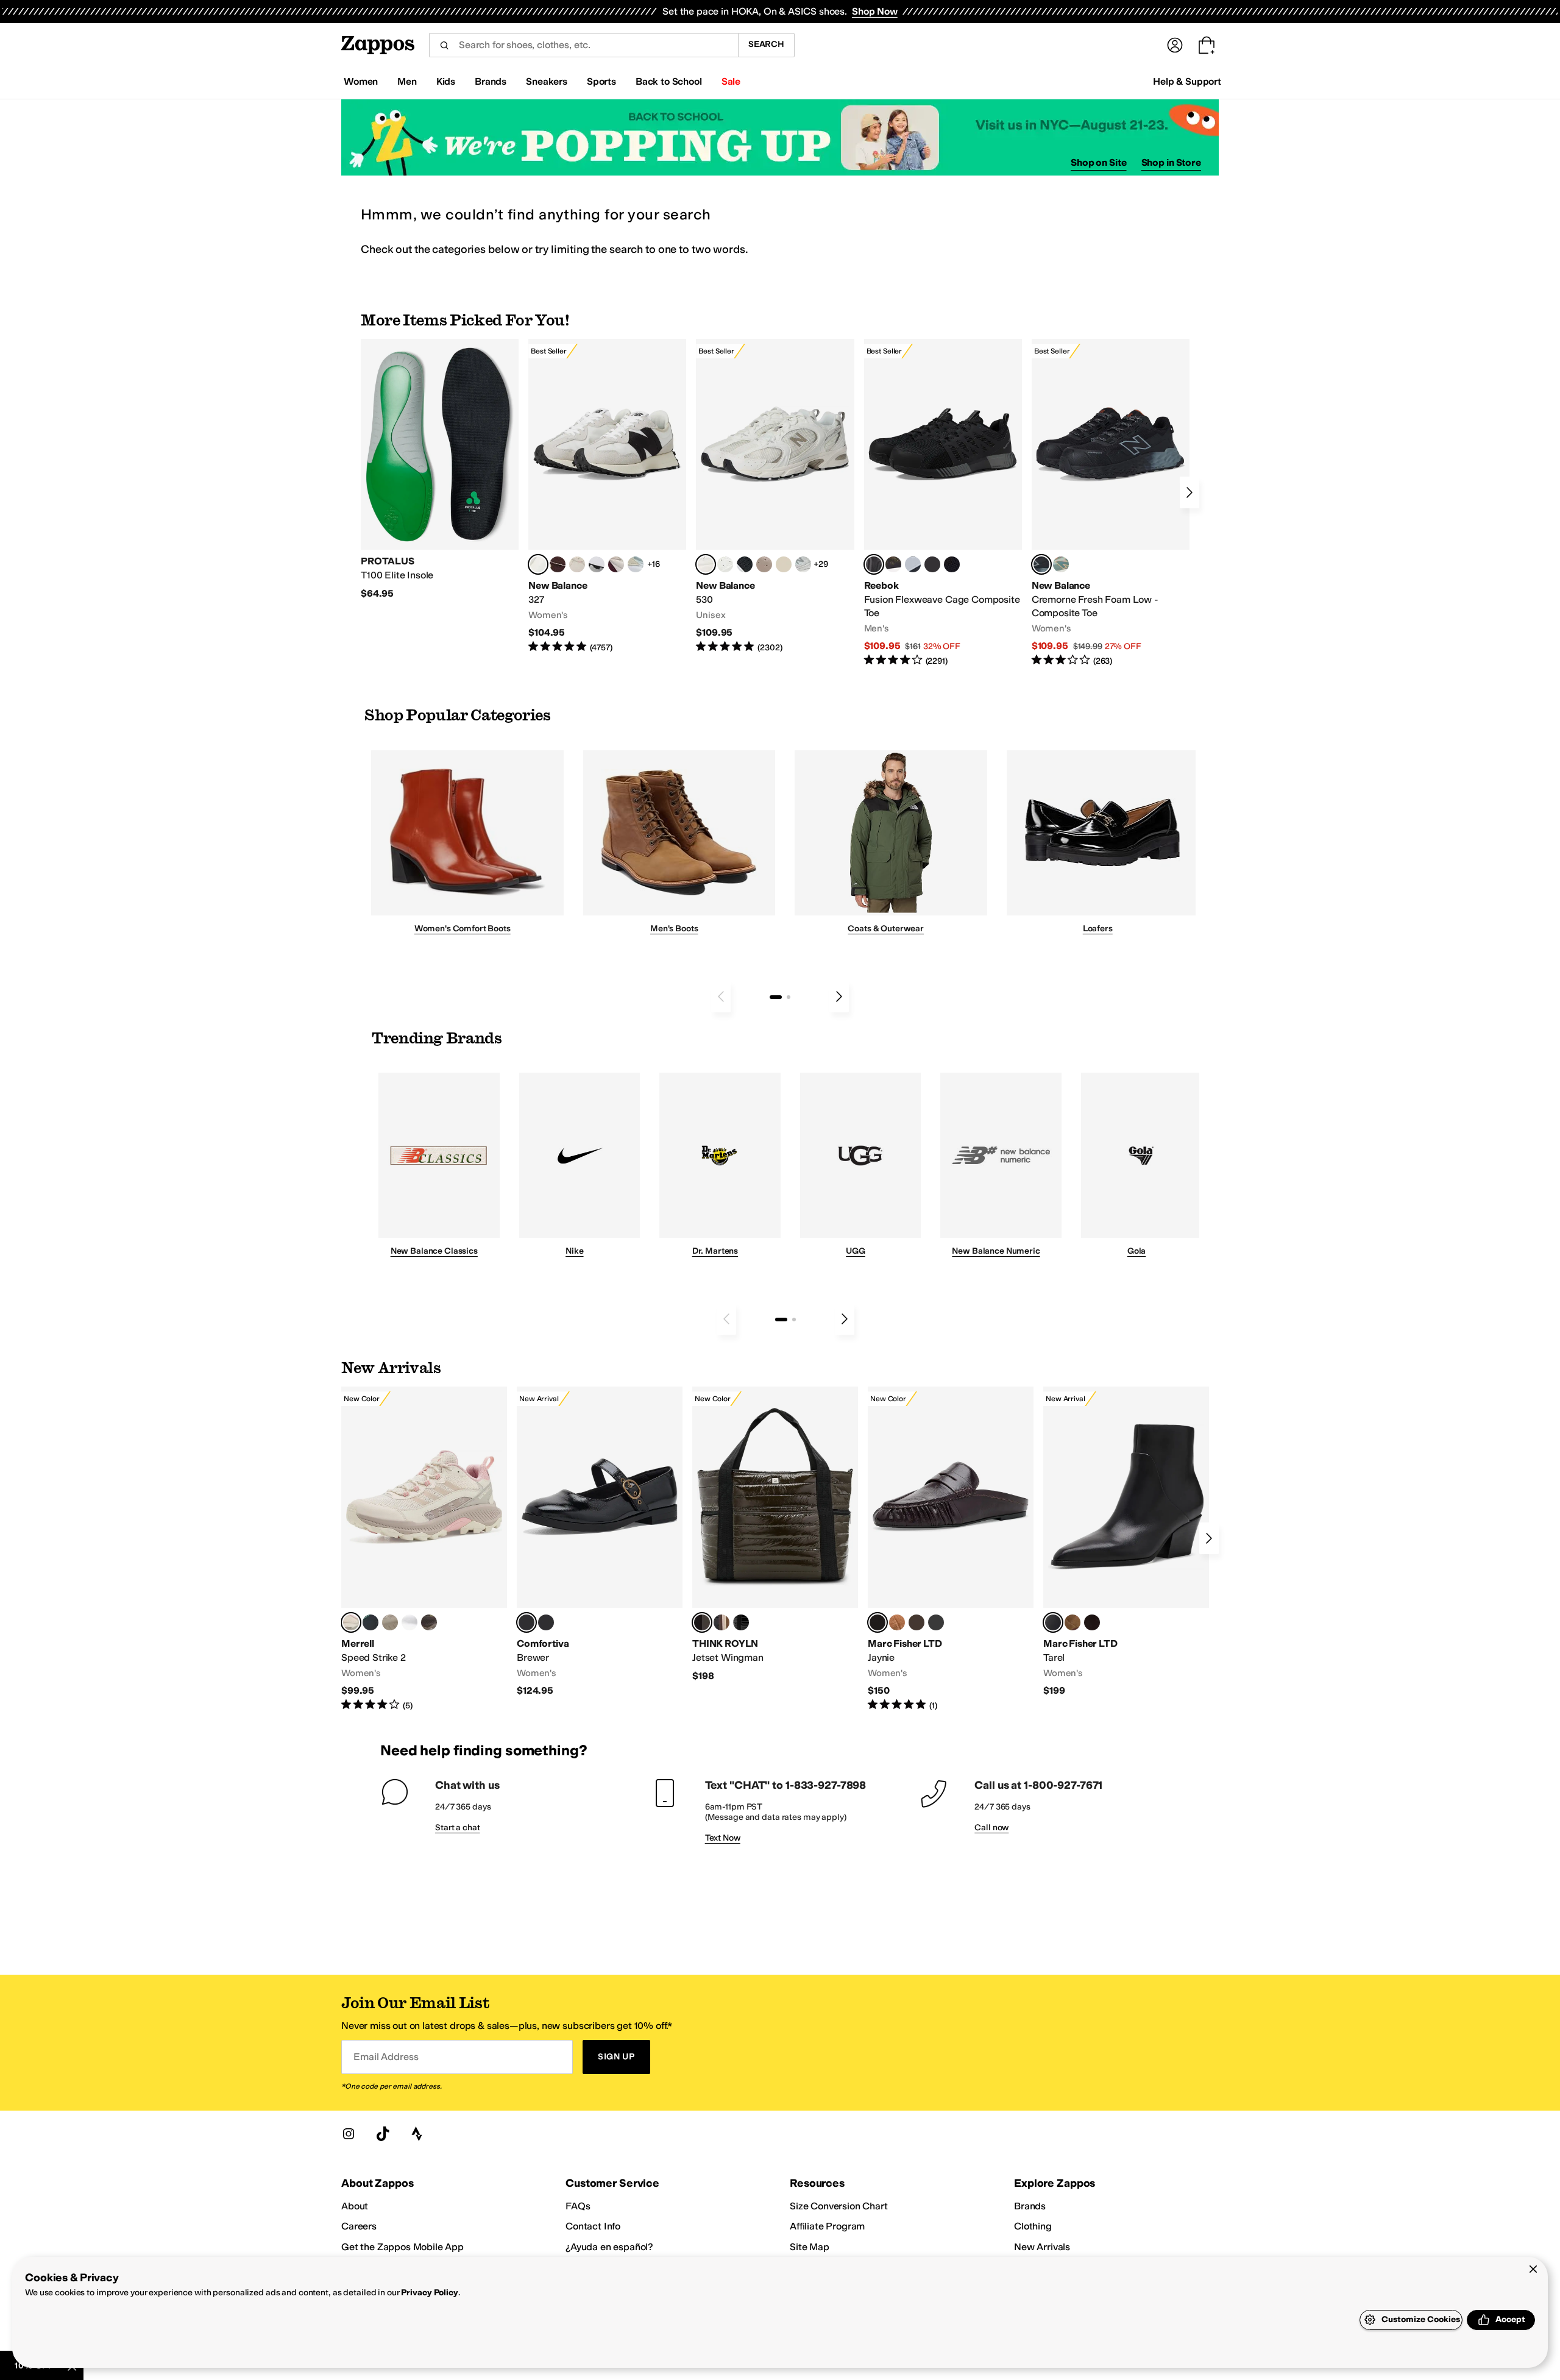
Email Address (386, 2057)
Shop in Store (1171, 162)
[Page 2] (789, 997)
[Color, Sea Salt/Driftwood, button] (764, 564)
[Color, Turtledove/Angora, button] (784, 564)
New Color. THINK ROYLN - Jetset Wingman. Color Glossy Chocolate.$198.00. (775, 1534)
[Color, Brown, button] (893, 564)
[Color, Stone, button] (390, 1622)
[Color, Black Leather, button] (936, 1622)
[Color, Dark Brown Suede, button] (916, 1622)
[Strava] (417, 2134)
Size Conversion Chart (839, 2206)
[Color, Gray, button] (913, 564)
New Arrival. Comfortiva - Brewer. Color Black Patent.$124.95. (600, 1542)
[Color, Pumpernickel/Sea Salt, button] (558, 564)
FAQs (578, 2206)
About (355, 2206)
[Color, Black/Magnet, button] (745, 564)
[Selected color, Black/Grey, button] (874, 564)
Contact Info (593, 2226)
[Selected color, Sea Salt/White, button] (538, 564)
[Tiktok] (383, 2134)
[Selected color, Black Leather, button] (1053, 1622)
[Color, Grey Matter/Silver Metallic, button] (803, 564)
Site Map (810, 2247)
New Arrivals (1042, 2247)
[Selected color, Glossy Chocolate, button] (702, 1622)
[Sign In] (1175, 45)
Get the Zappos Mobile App (402, 2247)
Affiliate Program (827, 2226)
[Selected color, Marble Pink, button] (351, 1622)
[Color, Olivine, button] (429, 1622)
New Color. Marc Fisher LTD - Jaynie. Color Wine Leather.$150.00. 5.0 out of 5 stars (951, 1549)
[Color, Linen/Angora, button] (577, 564)
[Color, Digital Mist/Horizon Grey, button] (597, 564)
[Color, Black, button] (546, 1622)
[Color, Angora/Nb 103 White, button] (636, 564)
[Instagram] (349, 2134)
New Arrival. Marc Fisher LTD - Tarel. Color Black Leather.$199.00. (1126, 1542)
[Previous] (721, 996)
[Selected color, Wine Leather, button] (877, 1622)
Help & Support (1187, 81)
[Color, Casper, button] (409, 1622)
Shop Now (875, 11)
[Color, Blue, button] (932, 564)
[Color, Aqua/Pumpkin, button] (1061, 564)
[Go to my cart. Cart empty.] (1207, 45)
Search (766, 44)
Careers (359, 2226)
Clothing (1033, 2226)
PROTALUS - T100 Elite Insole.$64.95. (440, 469)
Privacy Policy (429, 2293)
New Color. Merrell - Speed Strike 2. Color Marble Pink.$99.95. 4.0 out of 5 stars (424, 1549)
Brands (1030, 2206)
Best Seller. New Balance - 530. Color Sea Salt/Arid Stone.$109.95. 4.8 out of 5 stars (775, 496)
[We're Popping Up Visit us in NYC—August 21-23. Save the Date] (780, 137)
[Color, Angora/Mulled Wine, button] (616, 564)
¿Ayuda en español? (609, 2247)
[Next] (1189, 492)
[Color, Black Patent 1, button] (721, 1622)
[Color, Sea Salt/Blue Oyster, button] (725, 564)
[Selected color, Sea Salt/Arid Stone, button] (706, 564)
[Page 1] (776, 997)
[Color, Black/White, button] (952, 564)
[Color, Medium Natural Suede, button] (897, 1622)
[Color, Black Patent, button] (741, 1622)
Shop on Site (1099, 162)
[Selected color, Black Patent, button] (526, 1622)
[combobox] (583, 45)
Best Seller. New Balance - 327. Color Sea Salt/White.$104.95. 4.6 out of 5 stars (607, 496)
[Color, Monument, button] (370, 1622)
